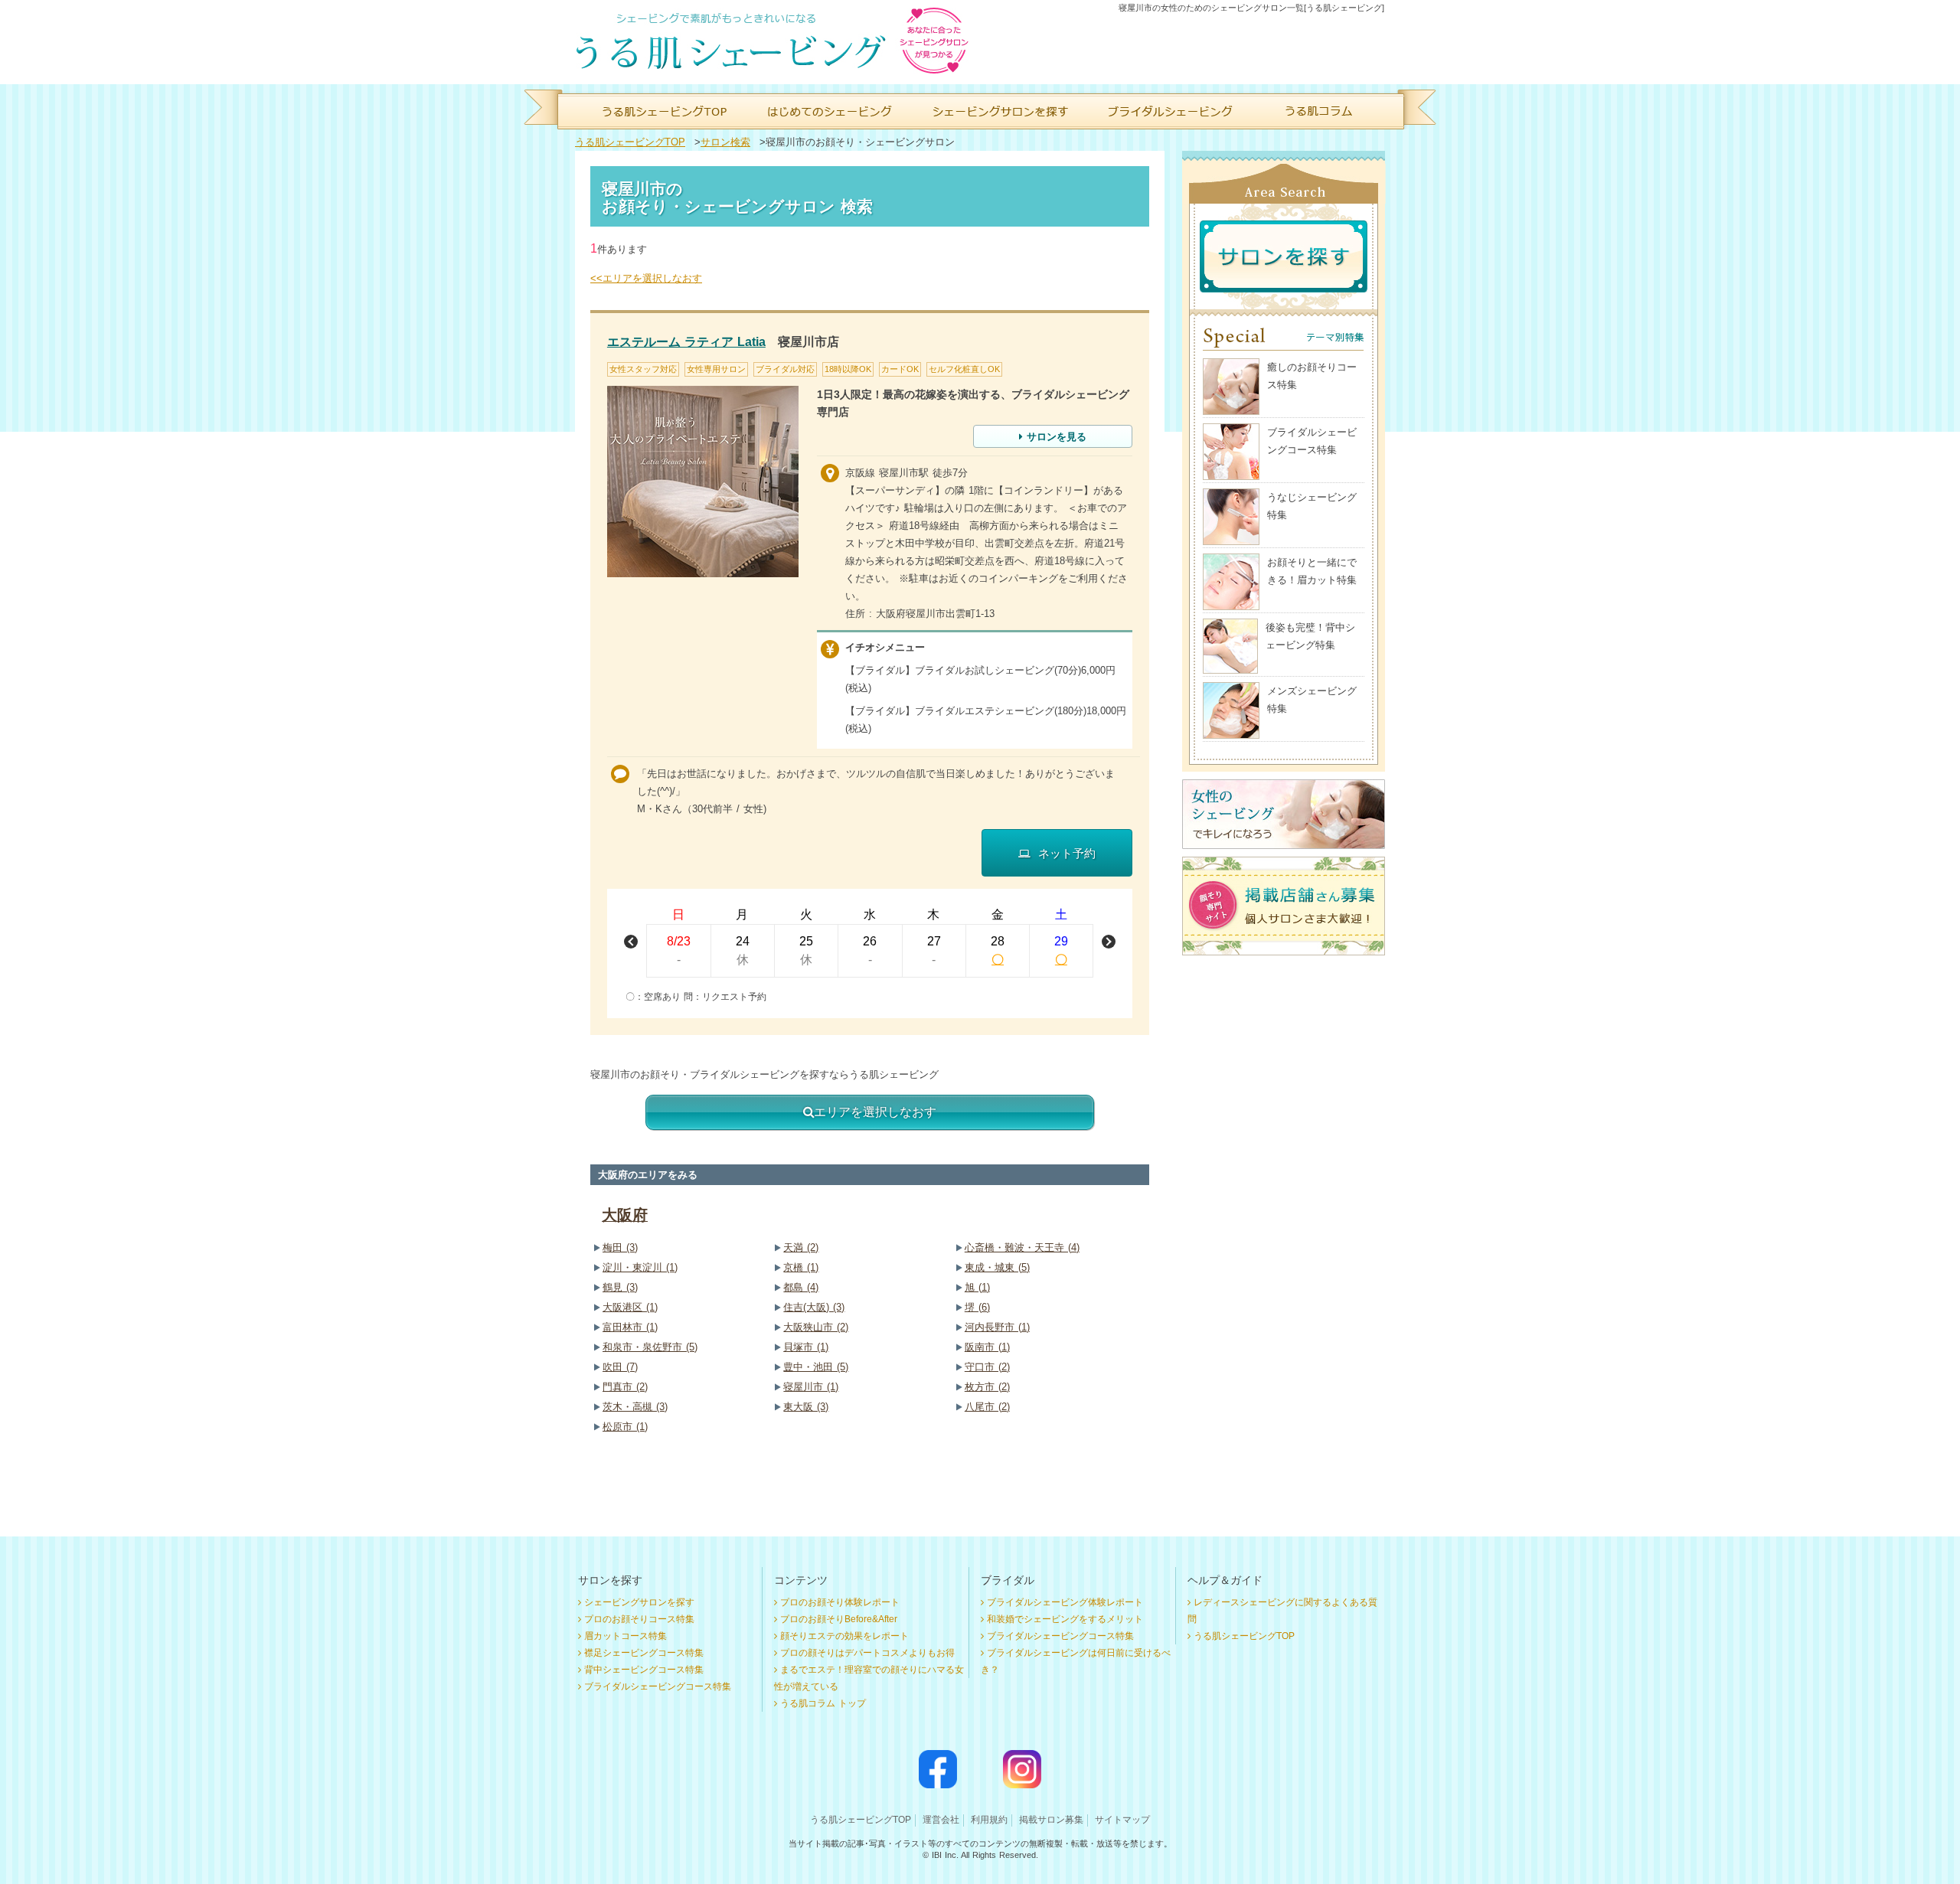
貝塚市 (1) (806, 1347)
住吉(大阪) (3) (814, 1307)
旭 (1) (977, 1287)
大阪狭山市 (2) (816, 1327)
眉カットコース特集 (626, 1636)
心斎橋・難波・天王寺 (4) (1022, 1247)
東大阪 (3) (806, 1407)
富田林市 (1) (630, 1327)
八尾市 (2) (987, 1407)
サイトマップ (1122, 1820)
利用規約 (989, 1820)
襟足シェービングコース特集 (644, 1653)
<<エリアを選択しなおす (646, 278)
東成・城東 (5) (997, 1267)
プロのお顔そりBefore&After (839, 1619)
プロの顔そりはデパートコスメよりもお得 (867, 1653)
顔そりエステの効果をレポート (844, 1636)
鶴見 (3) (620, 1287)
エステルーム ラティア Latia (686, 342)
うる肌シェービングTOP (630, 142)
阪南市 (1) (987, 1347)
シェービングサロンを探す (639, 1602)
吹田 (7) (620, 1367)
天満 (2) (801, 1247)
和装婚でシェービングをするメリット (1065, 1619)
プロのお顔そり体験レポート (840, 1602)
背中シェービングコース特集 (644, 1670)
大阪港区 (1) (630, 1307)
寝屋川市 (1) (811, 1387)
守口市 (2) (987, 1367)
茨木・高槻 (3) (635, 1407)
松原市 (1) (625, 1427)
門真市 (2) (625, 1387)
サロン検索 (725, 142)
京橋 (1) (801, 1267)
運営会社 (941, 1820)
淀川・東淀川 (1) (640, 1267)
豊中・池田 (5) (816, 1367)
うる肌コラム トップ (823, 1703)
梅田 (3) (620, 1247)
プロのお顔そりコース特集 (639, 1619)
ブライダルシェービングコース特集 (658, 1686)
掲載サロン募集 (1051, 1820)
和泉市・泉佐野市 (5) (650, 1347)
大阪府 (625, 1215)
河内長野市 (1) (997, 1327)
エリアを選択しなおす (875, 1112)
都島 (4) (801, 1287)
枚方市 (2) (987, 1387)
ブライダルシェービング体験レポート (1065, 1602)
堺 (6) (977, 1307)
